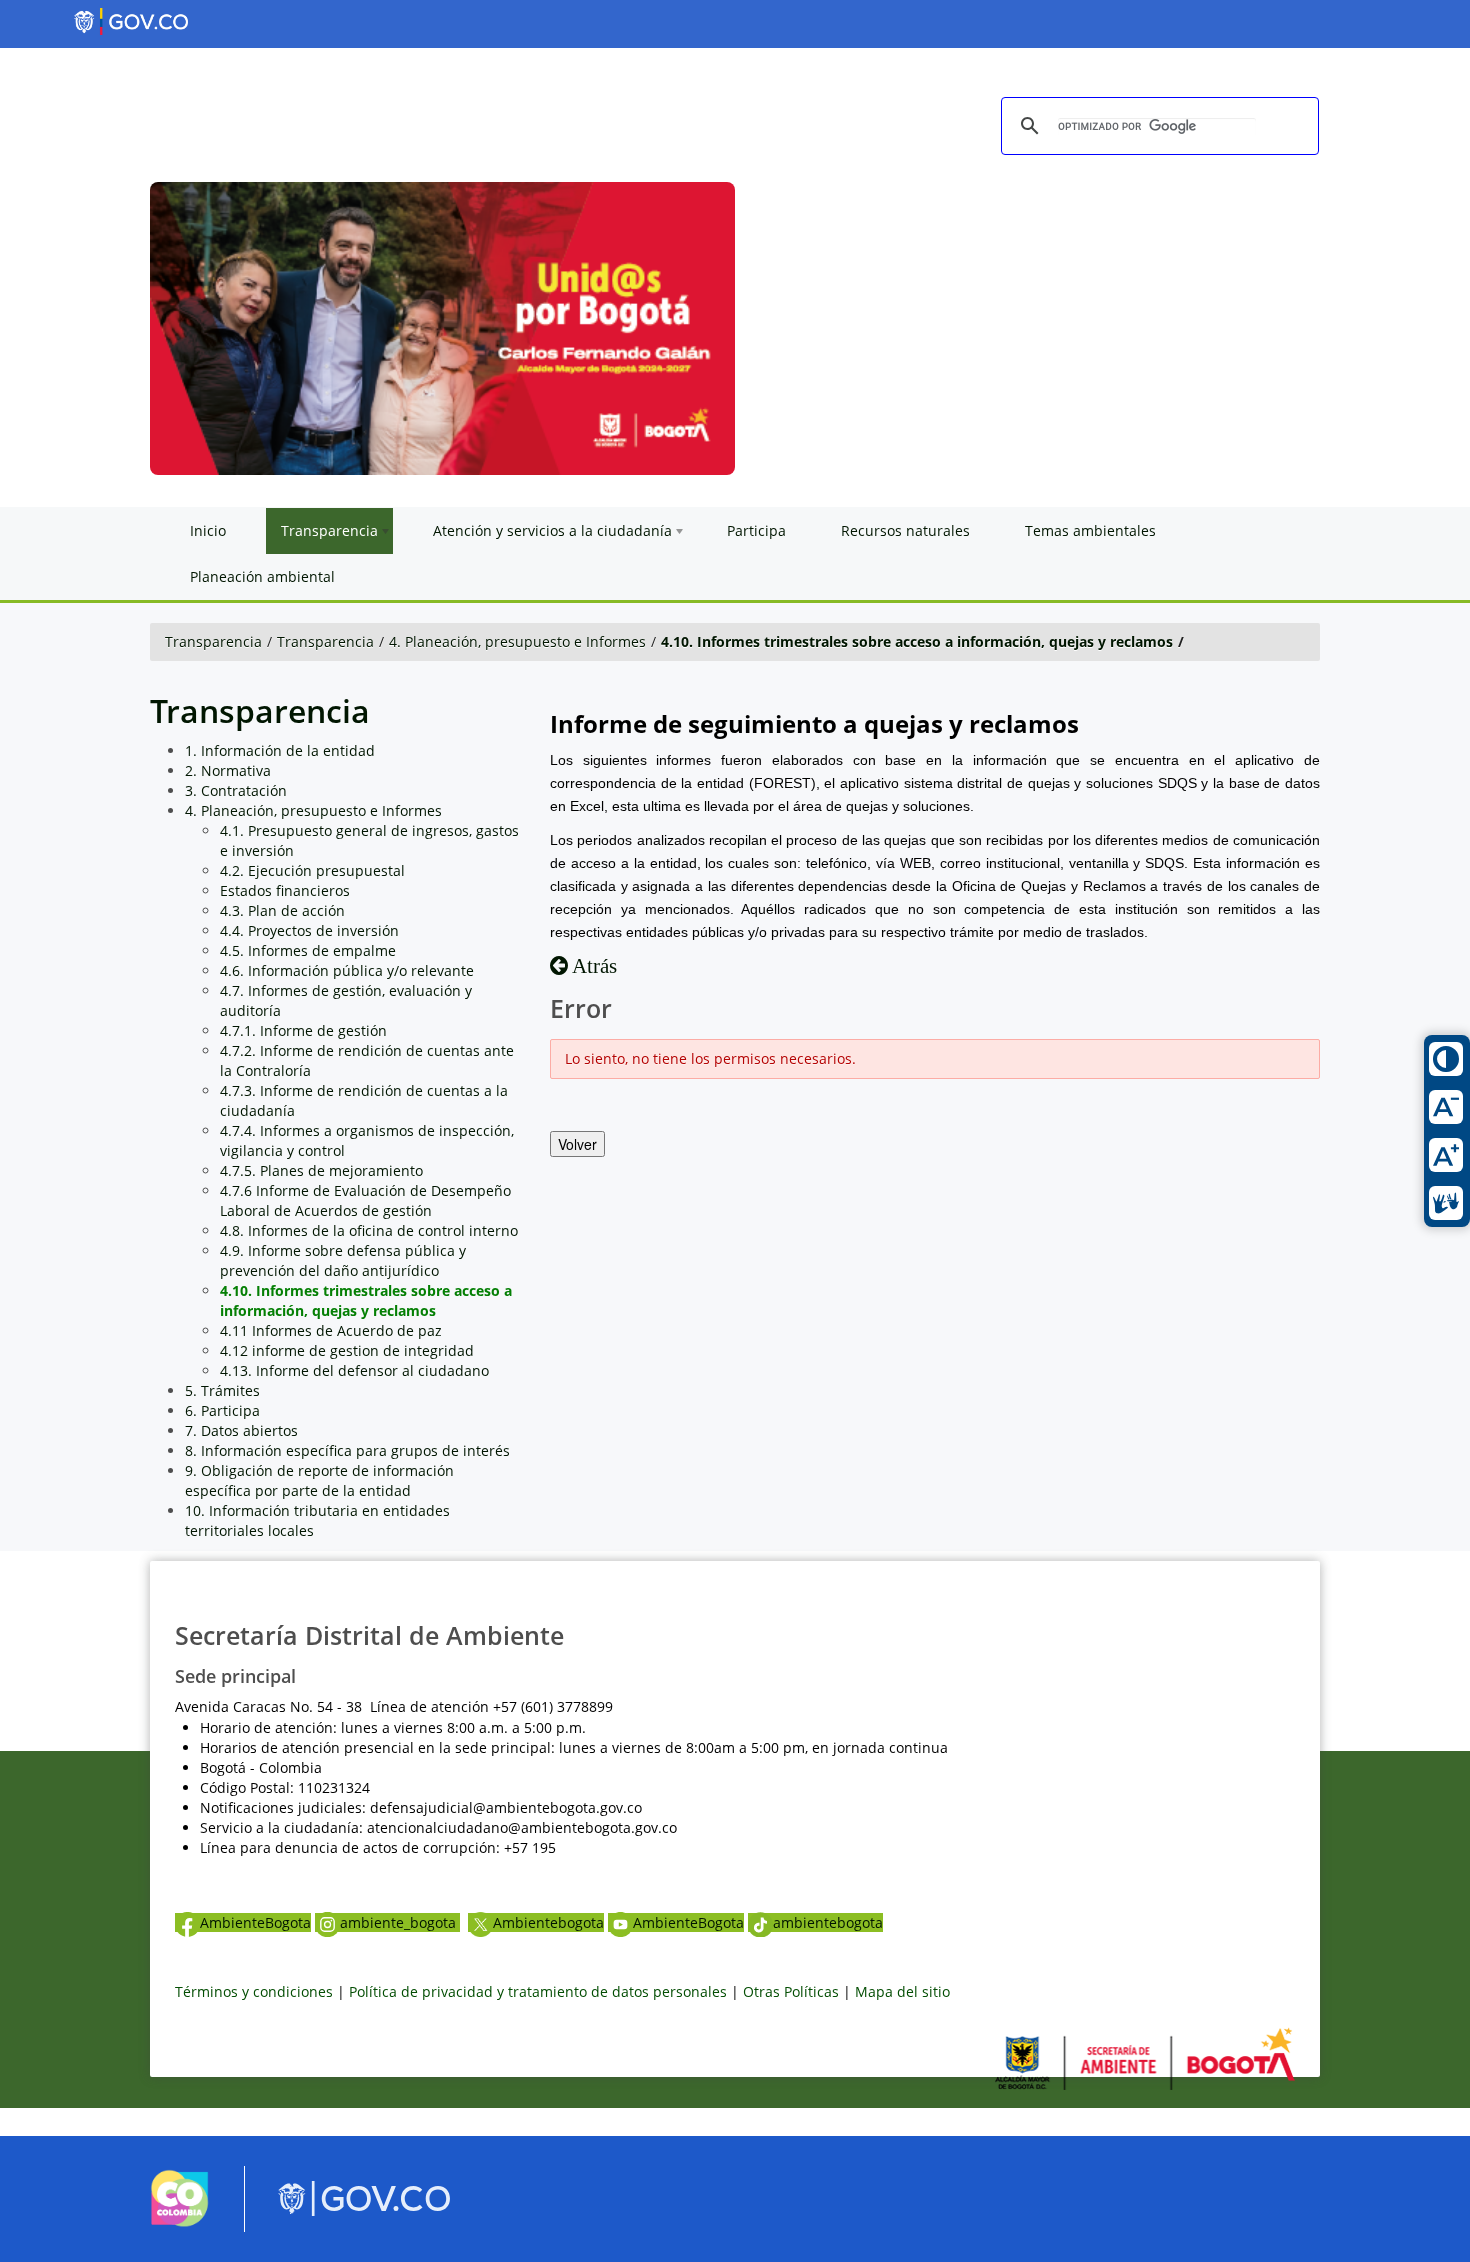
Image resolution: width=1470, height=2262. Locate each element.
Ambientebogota (548, 1922)
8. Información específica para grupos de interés (347, 1450)
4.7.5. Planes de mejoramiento (321, 1170)
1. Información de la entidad (280, 750)
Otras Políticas (791, 1991)
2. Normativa (228, 770)
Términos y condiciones (254, 1991)
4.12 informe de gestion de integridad (347, 1350)
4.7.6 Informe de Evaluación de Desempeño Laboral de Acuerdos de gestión (365, 1200)
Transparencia (213, 641)
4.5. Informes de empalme (308, 950)
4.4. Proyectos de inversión (309, 930)
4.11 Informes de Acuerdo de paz (331, 1330)
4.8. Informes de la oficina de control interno (369, 1230)
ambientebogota (828, 1922)
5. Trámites (222, 1390)
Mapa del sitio (902, 1991)
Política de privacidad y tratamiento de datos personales (538, 1991)
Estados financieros (285, 890)
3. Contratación (236, 790)
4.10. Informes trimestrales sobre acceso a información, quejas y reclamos (917, 641)
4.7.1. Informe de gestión (303, 1030)
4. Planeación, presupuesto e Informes (517, 641)
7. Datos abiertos (241, 1430)
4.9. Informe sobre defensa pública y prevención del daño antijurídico (343, 1260)
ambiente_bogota (400, 1922)
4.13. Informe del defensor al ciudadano (354, 1370)
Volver (577, 1144)
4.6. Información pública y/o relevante (347, 970)
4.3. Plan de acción (282, 910)
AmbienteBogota (255, 1922)
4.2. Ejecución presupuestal (312, 870)
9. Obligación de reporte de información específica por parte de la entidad (319, 1480)
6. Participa (222, 1410)
